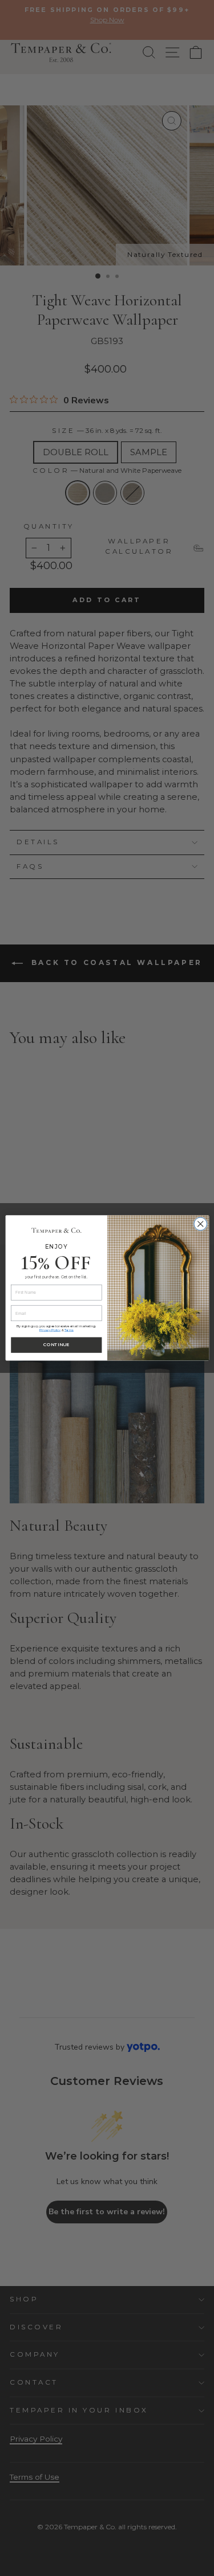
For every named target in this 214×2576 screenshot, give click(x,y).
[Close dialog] (200, 1224)
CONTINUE (56, 1345)
